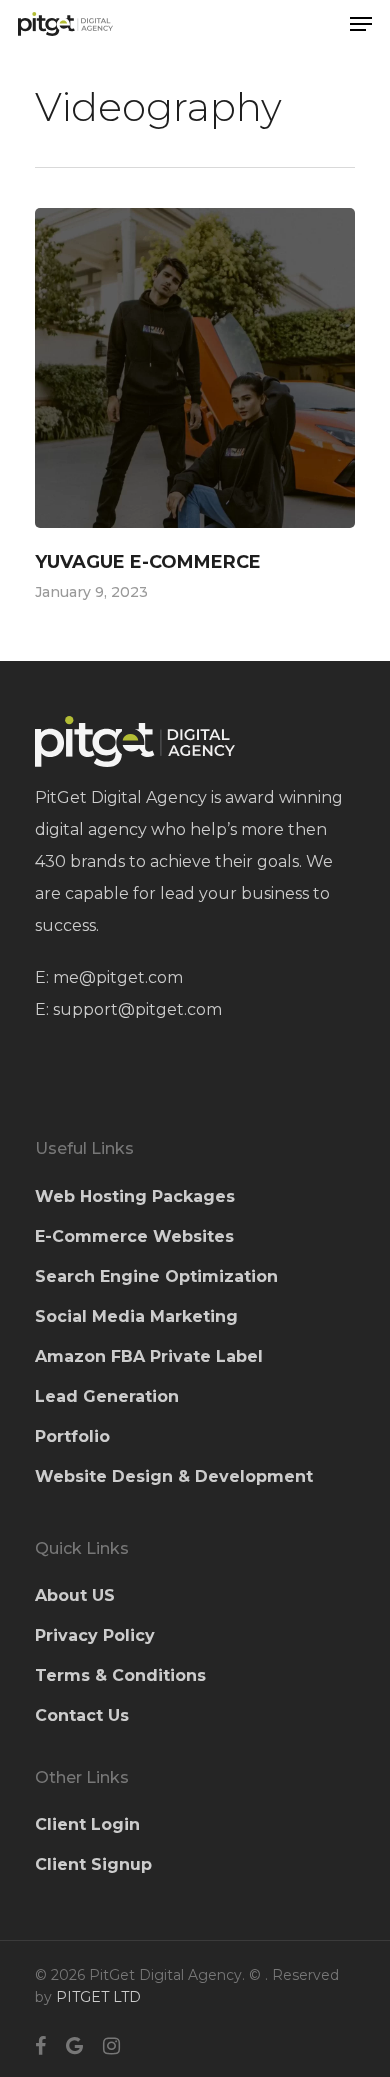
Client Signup (93, 1864)
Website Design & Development (174, 1476)
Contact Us (82, 1715)
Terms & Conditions (120, 1675)
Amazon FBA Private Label (149, 1356)
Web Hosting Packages (135, 1196)
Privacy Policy (95, 1635)
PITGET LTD (98, 1997)
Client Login (87, 1824)
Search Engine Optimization (156, 1276)
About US (75, 1595)
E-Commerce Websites (134, 1236)
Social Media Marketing (136, 1316)
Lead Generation (107, 1396)
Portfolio (72, 1436)
